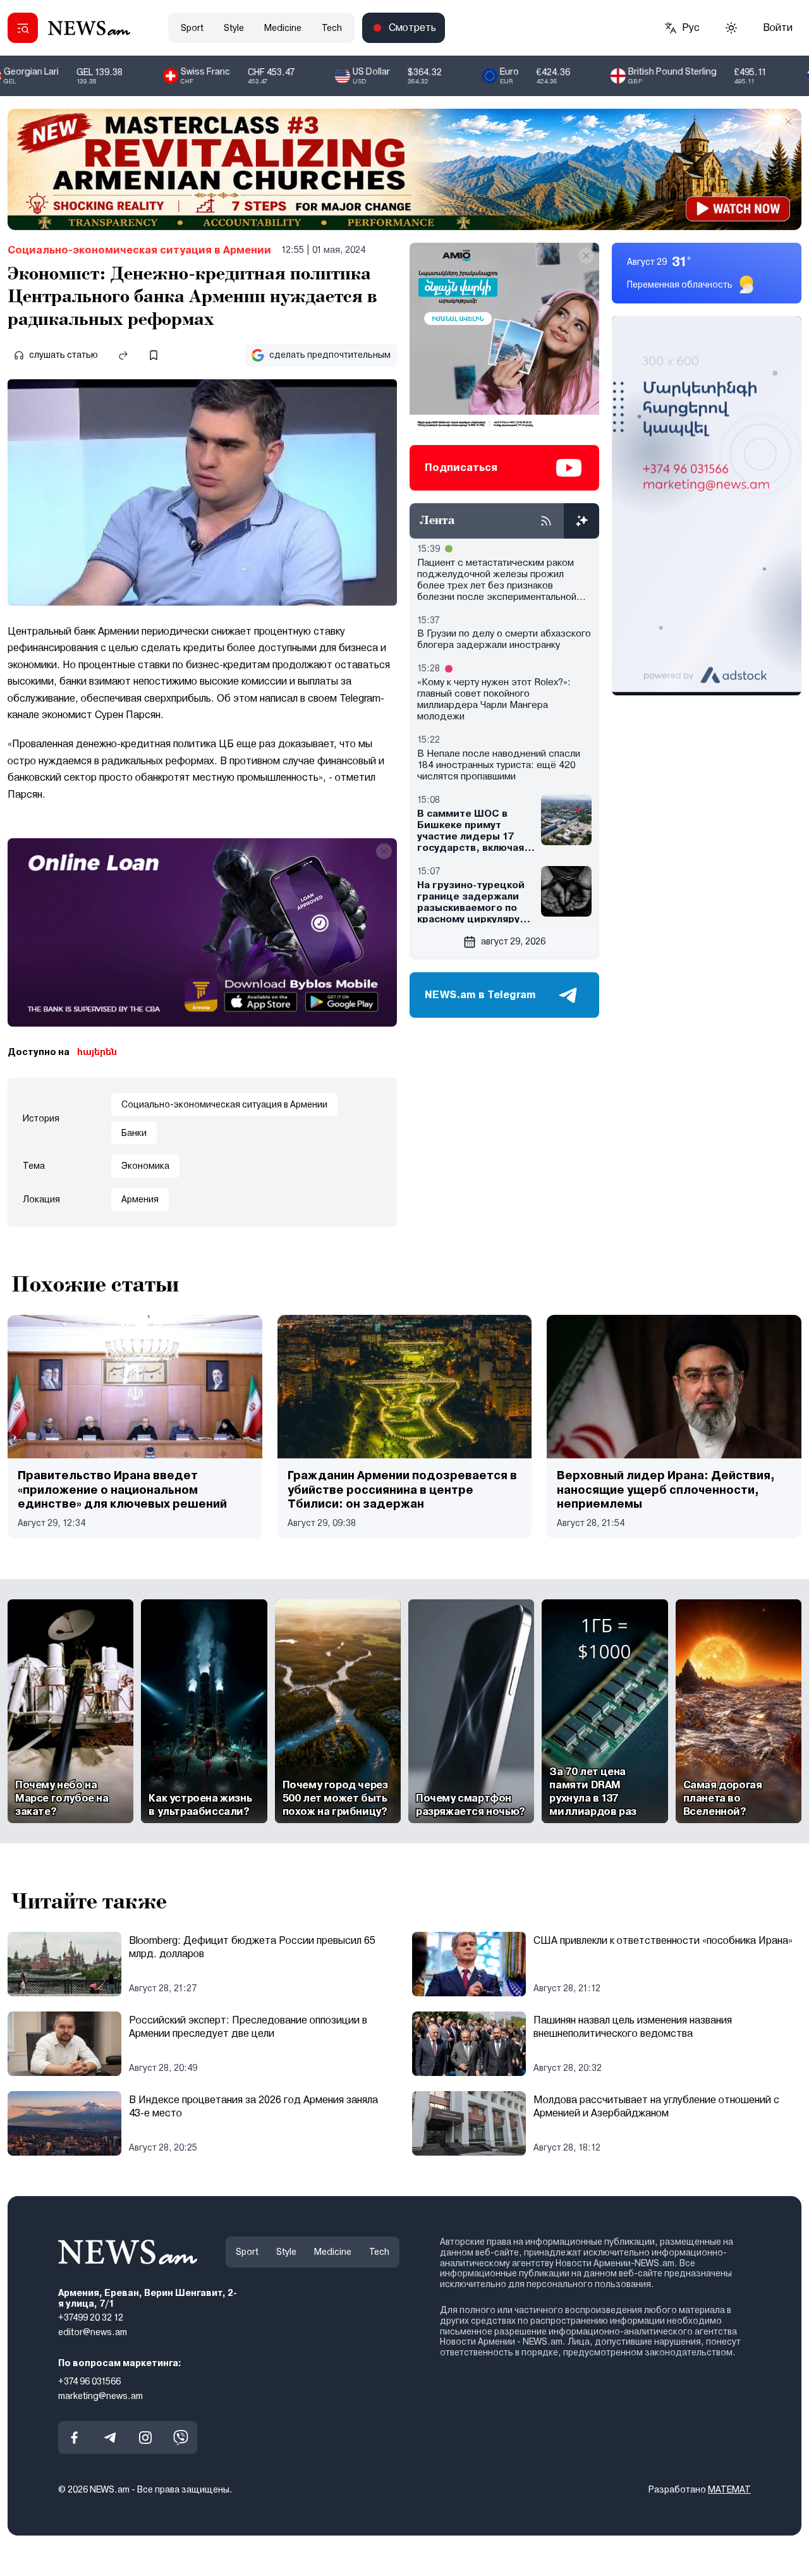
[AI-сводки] (581, 521)
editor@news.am (93, 2332)
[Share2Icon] (123, 355)
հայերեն (97, 1052)
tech (332, 28)
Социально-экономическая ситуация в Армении (139, 250)
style (234, 28)
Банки (134, 1133)
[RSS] (546, 521)
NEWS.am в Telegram (480, 995)
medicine (283, 28)
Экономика (145, 1166)
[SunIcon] (731, 28)
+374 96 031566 (89, 2381)
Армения (140, 1199)
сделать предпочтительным (330, 355)
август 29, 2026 (513, 941)
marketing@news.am (100, 2395)
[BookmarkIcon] (154, 355)
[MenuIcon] (23, 28)
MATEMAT (729, 2489)
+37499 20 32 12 (91, 2317)
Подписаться (461, 467)
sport (192, 28)
